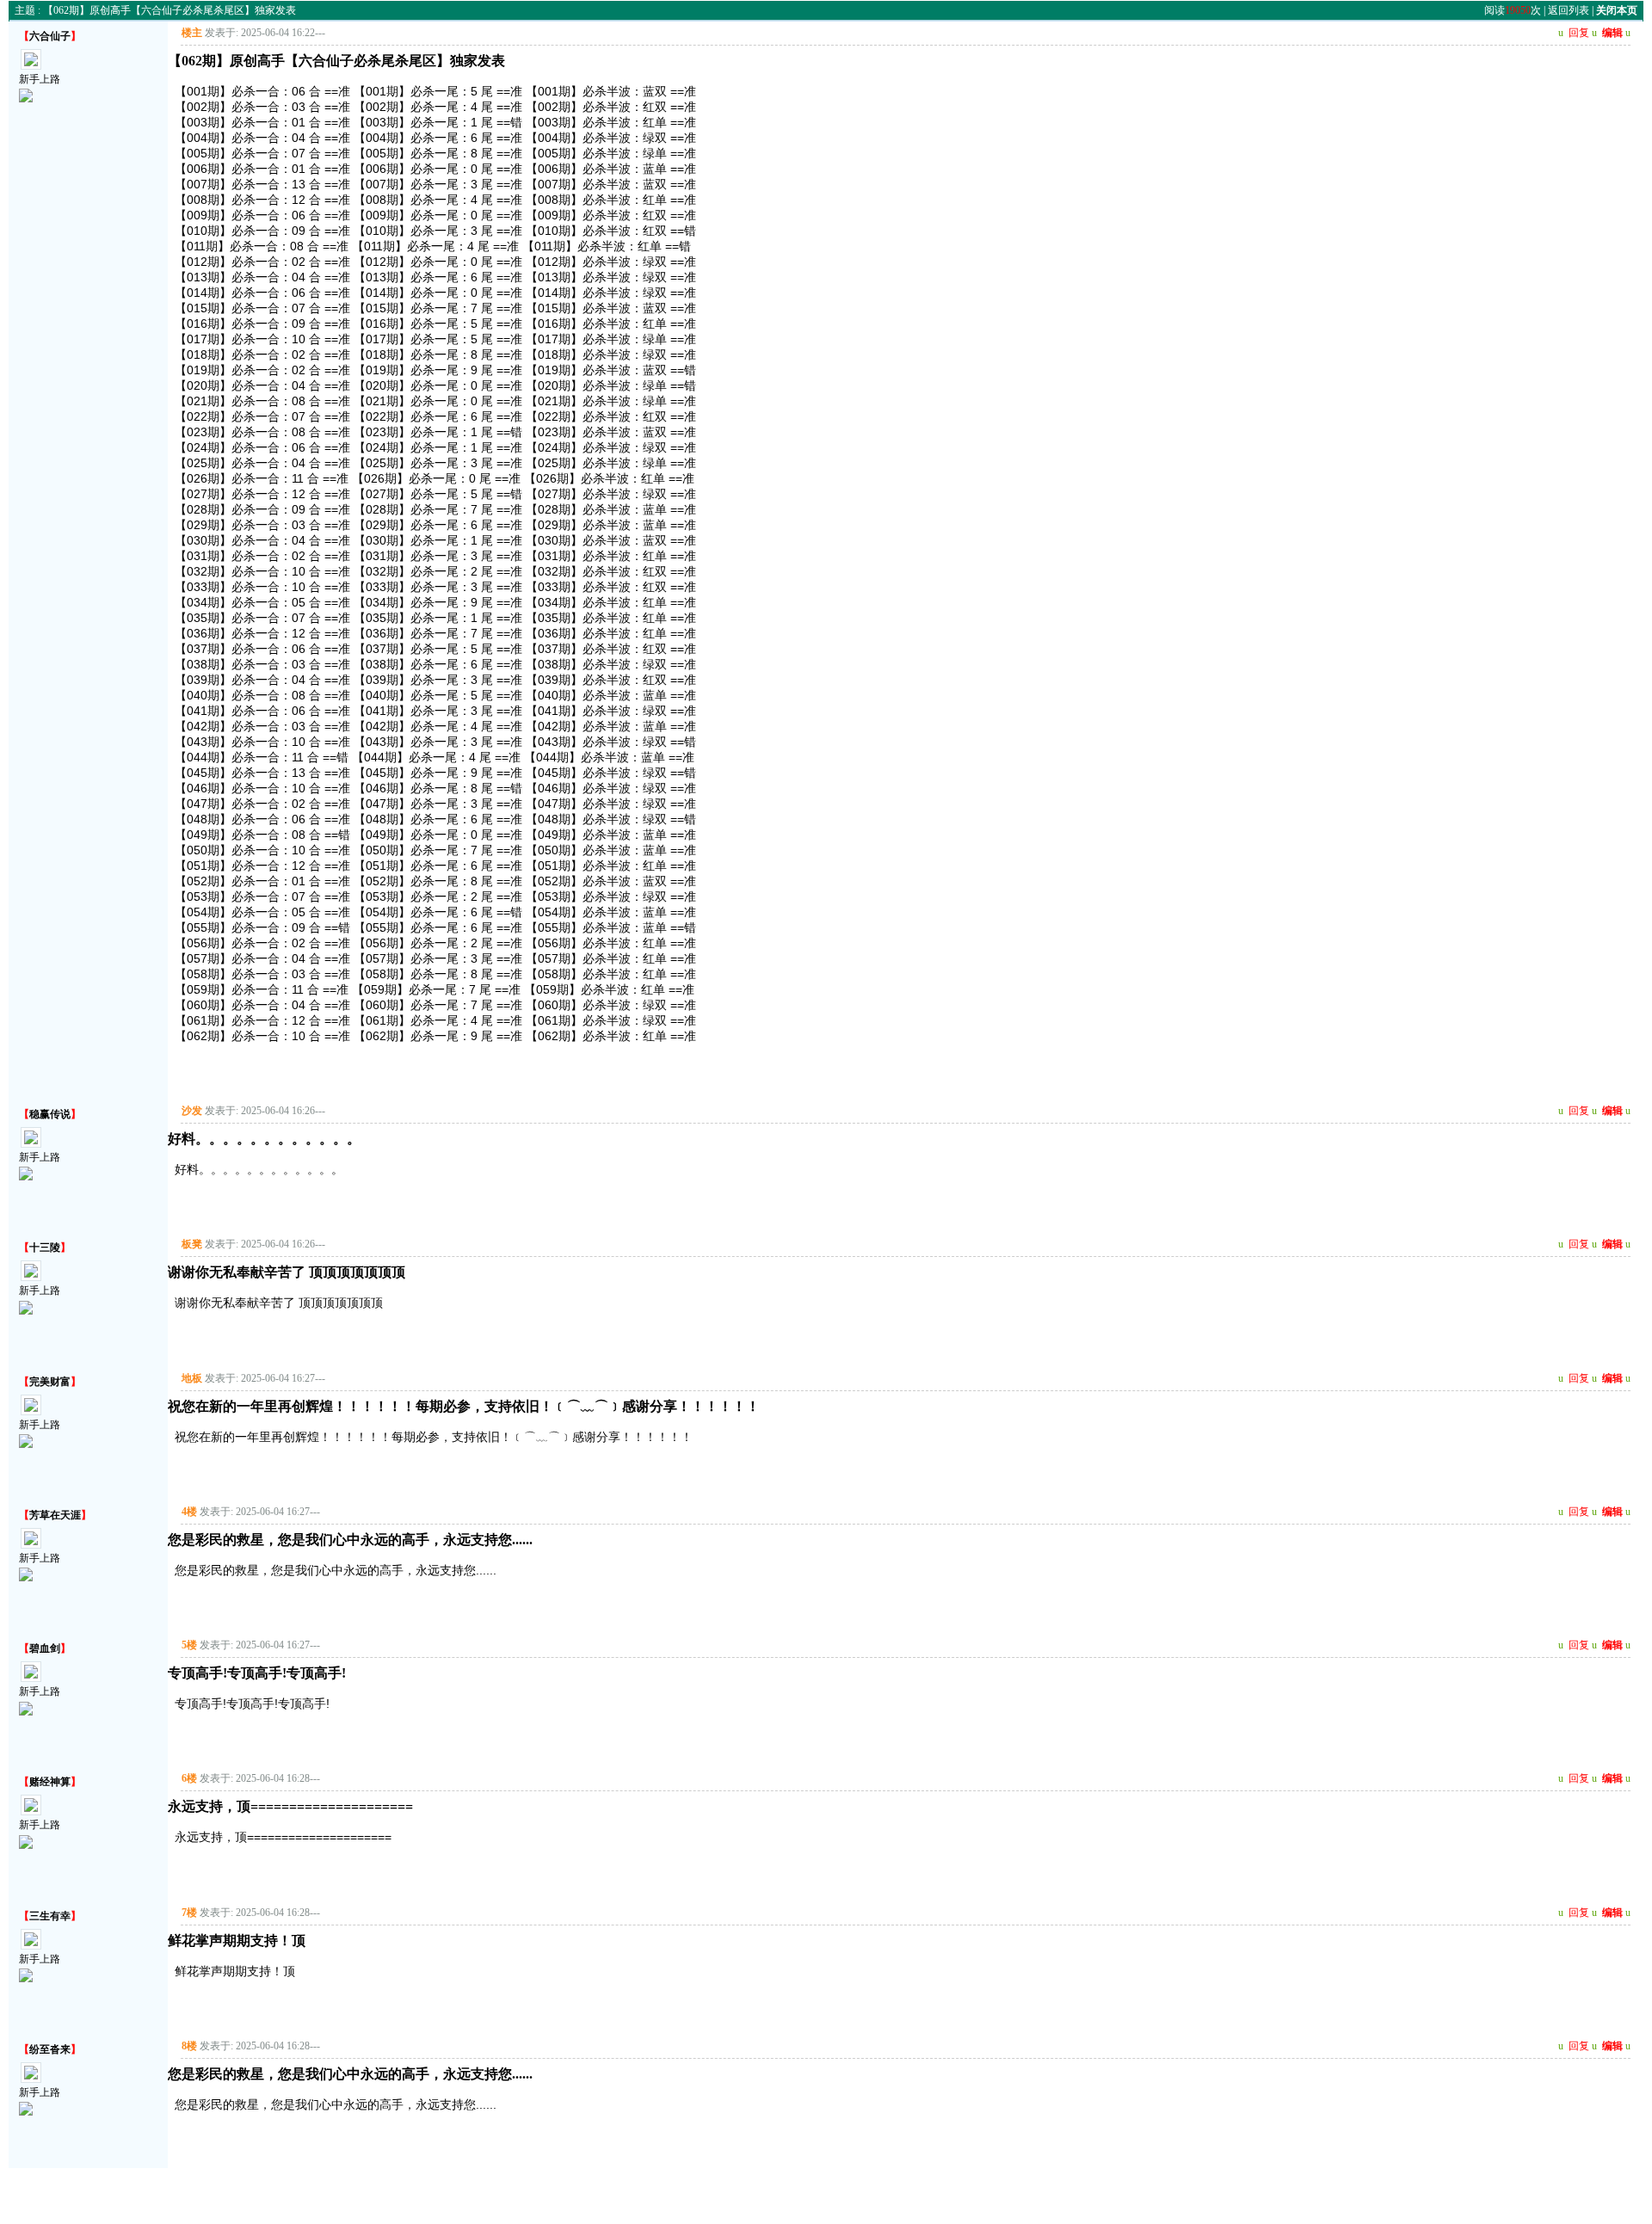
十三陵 (45, 1248)
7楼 (189, 1913)
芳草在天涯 (55, 1515)
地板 (192, 1378)
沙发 (192, 1111)
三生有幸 (50, 1916)
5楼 (189, 1645)
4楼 (189, 1512)
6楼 (189, 1778)
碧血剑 (45, 1648)
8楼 (189, 2046)
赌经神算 (50, 1782)
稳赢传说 (50, 1114)
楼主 (192, 33)
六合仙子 (50, 36)
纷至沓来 (50, 2049)
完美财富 (50, 1382)
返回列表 (1569, 10)
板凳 (192, 1244)
